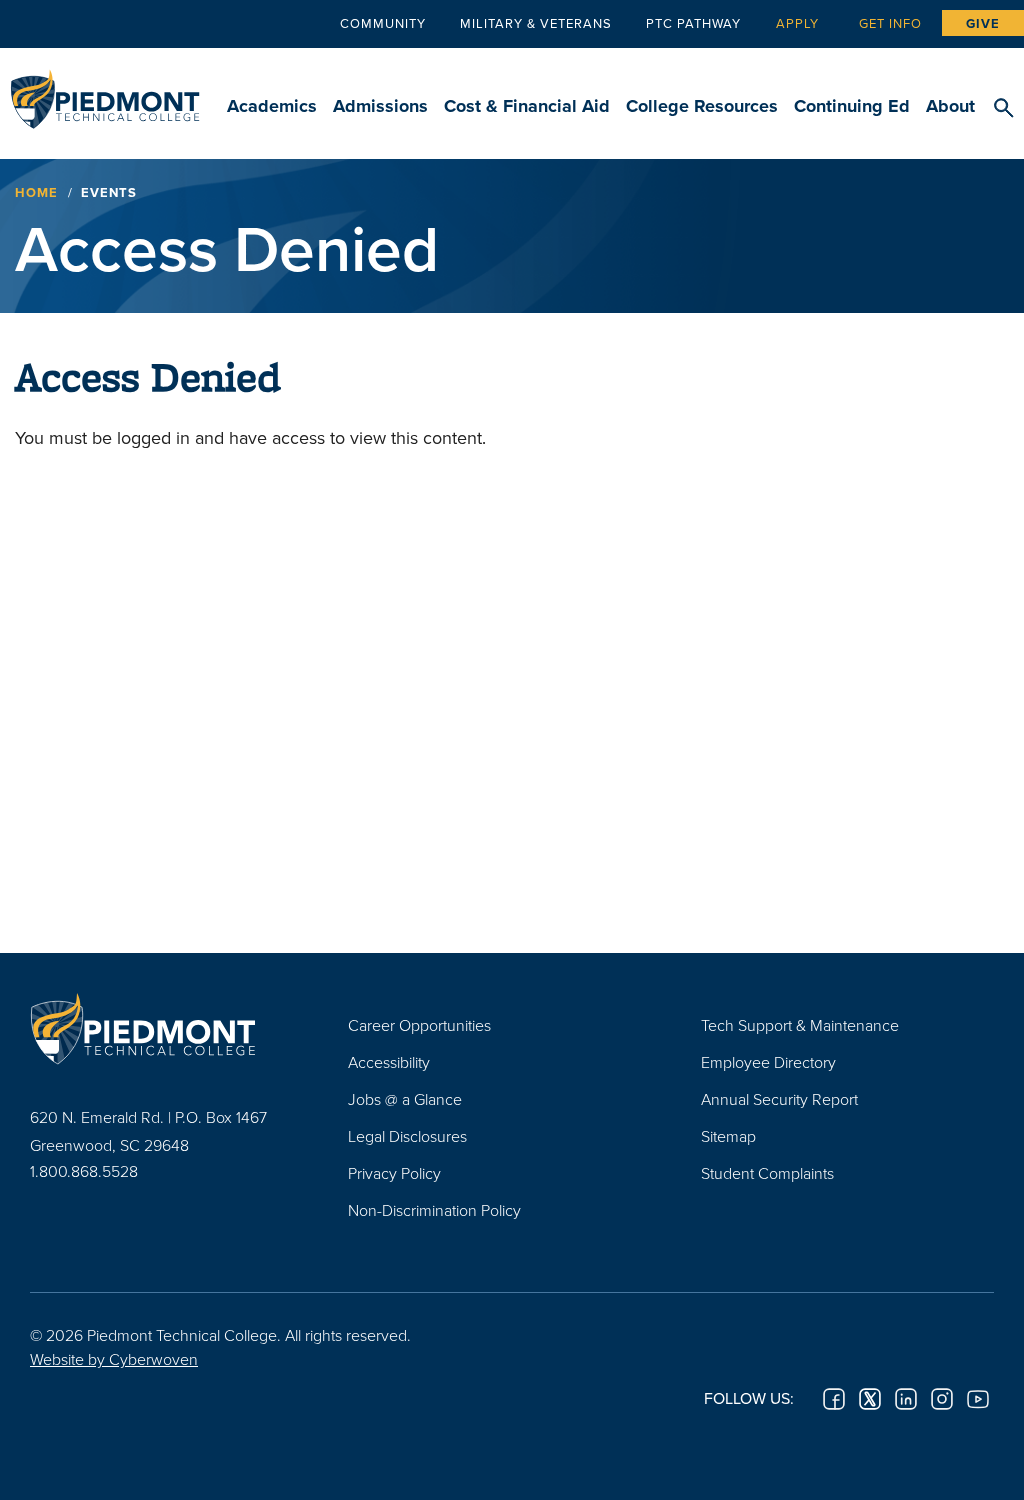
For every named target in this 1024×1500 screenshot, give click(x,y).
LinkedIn (906, 1399)
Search (1003, 109)
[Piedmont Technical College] (159, 1028)
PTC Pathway (693, 23)
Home (36, 192)
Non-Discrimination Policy (434, 1210)
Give (983, 23)
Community (383, 23)
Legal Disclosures (407, 1136)
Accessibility (389, 1062)
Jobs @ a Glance (405, 1099)
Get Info (890, 23)
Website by (114, 1359)
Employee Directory (768, 1062)
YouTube (978, 1399)
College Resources (702, 106)
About (950, 106)
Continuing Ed (852, 106)
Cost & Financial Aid (527, 106)
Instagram (942, 1399)
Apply (797, 23)
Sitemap (728, 1136)
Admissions (380, 106)
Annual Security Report (779, 1099)
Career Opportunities (419, 1025)
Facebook (834, 1399)
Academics (272, 106)
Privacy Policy (394, 1173)
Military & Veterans (536, 23)
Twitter (870, 1399)
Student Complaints (767, 1173)
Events (109, 192)
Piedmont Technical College (105, 90)
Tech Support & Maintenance (800, 1025)
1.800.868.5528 (84, 1171)
